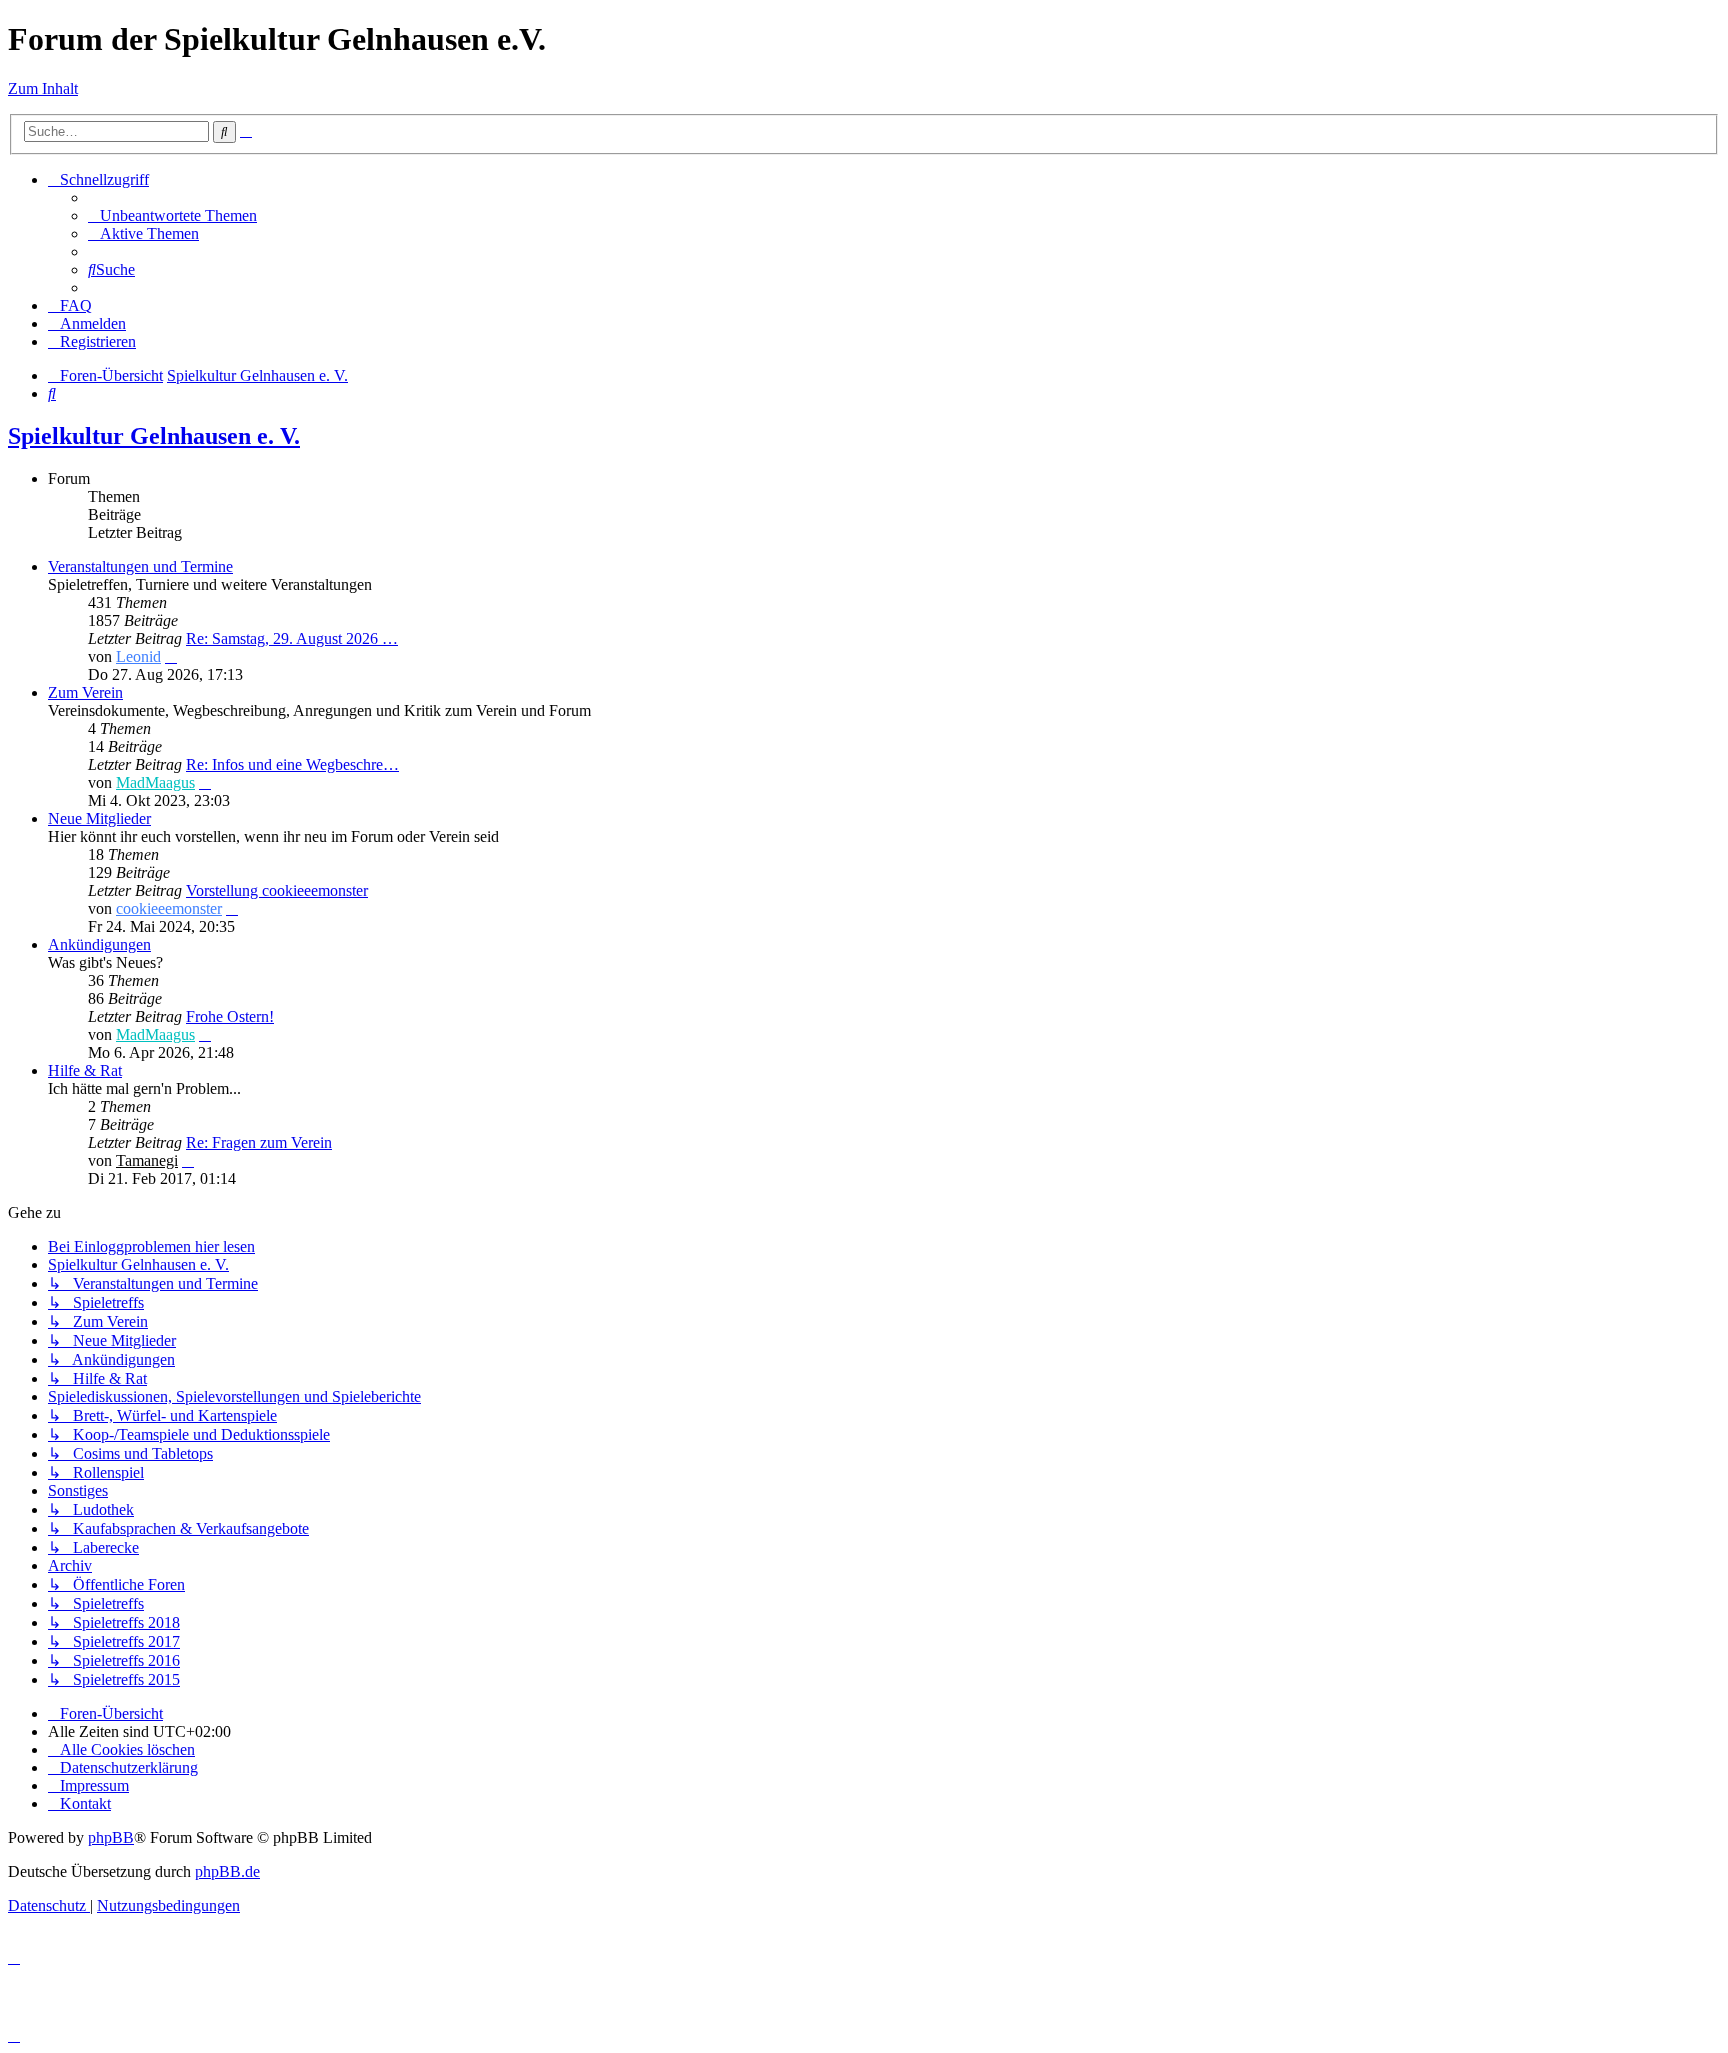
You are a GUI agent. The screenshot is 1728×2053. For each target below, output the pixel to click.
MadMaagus (155, 782)
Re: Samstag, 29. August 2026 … (292, 638)
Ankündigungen (99, 944)
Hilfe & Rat (85, 1070)
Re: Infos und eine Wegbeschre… (292, 764)
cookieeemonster (169, 908)
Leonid (138, 656)
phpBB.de (227, 1871)
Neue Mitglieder (99, 818)
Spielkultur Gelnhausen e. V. (154, 436)
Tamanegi (147, 1160)
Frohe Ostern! (230, 1016)
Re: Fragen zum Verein (259, 1142)
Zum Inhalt (43, 88)
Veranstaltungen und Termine (140, 566)
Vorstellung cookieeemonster (277, 890)
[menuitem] (172, 215)
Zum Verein (85, 692)
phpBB (111, 1837)
